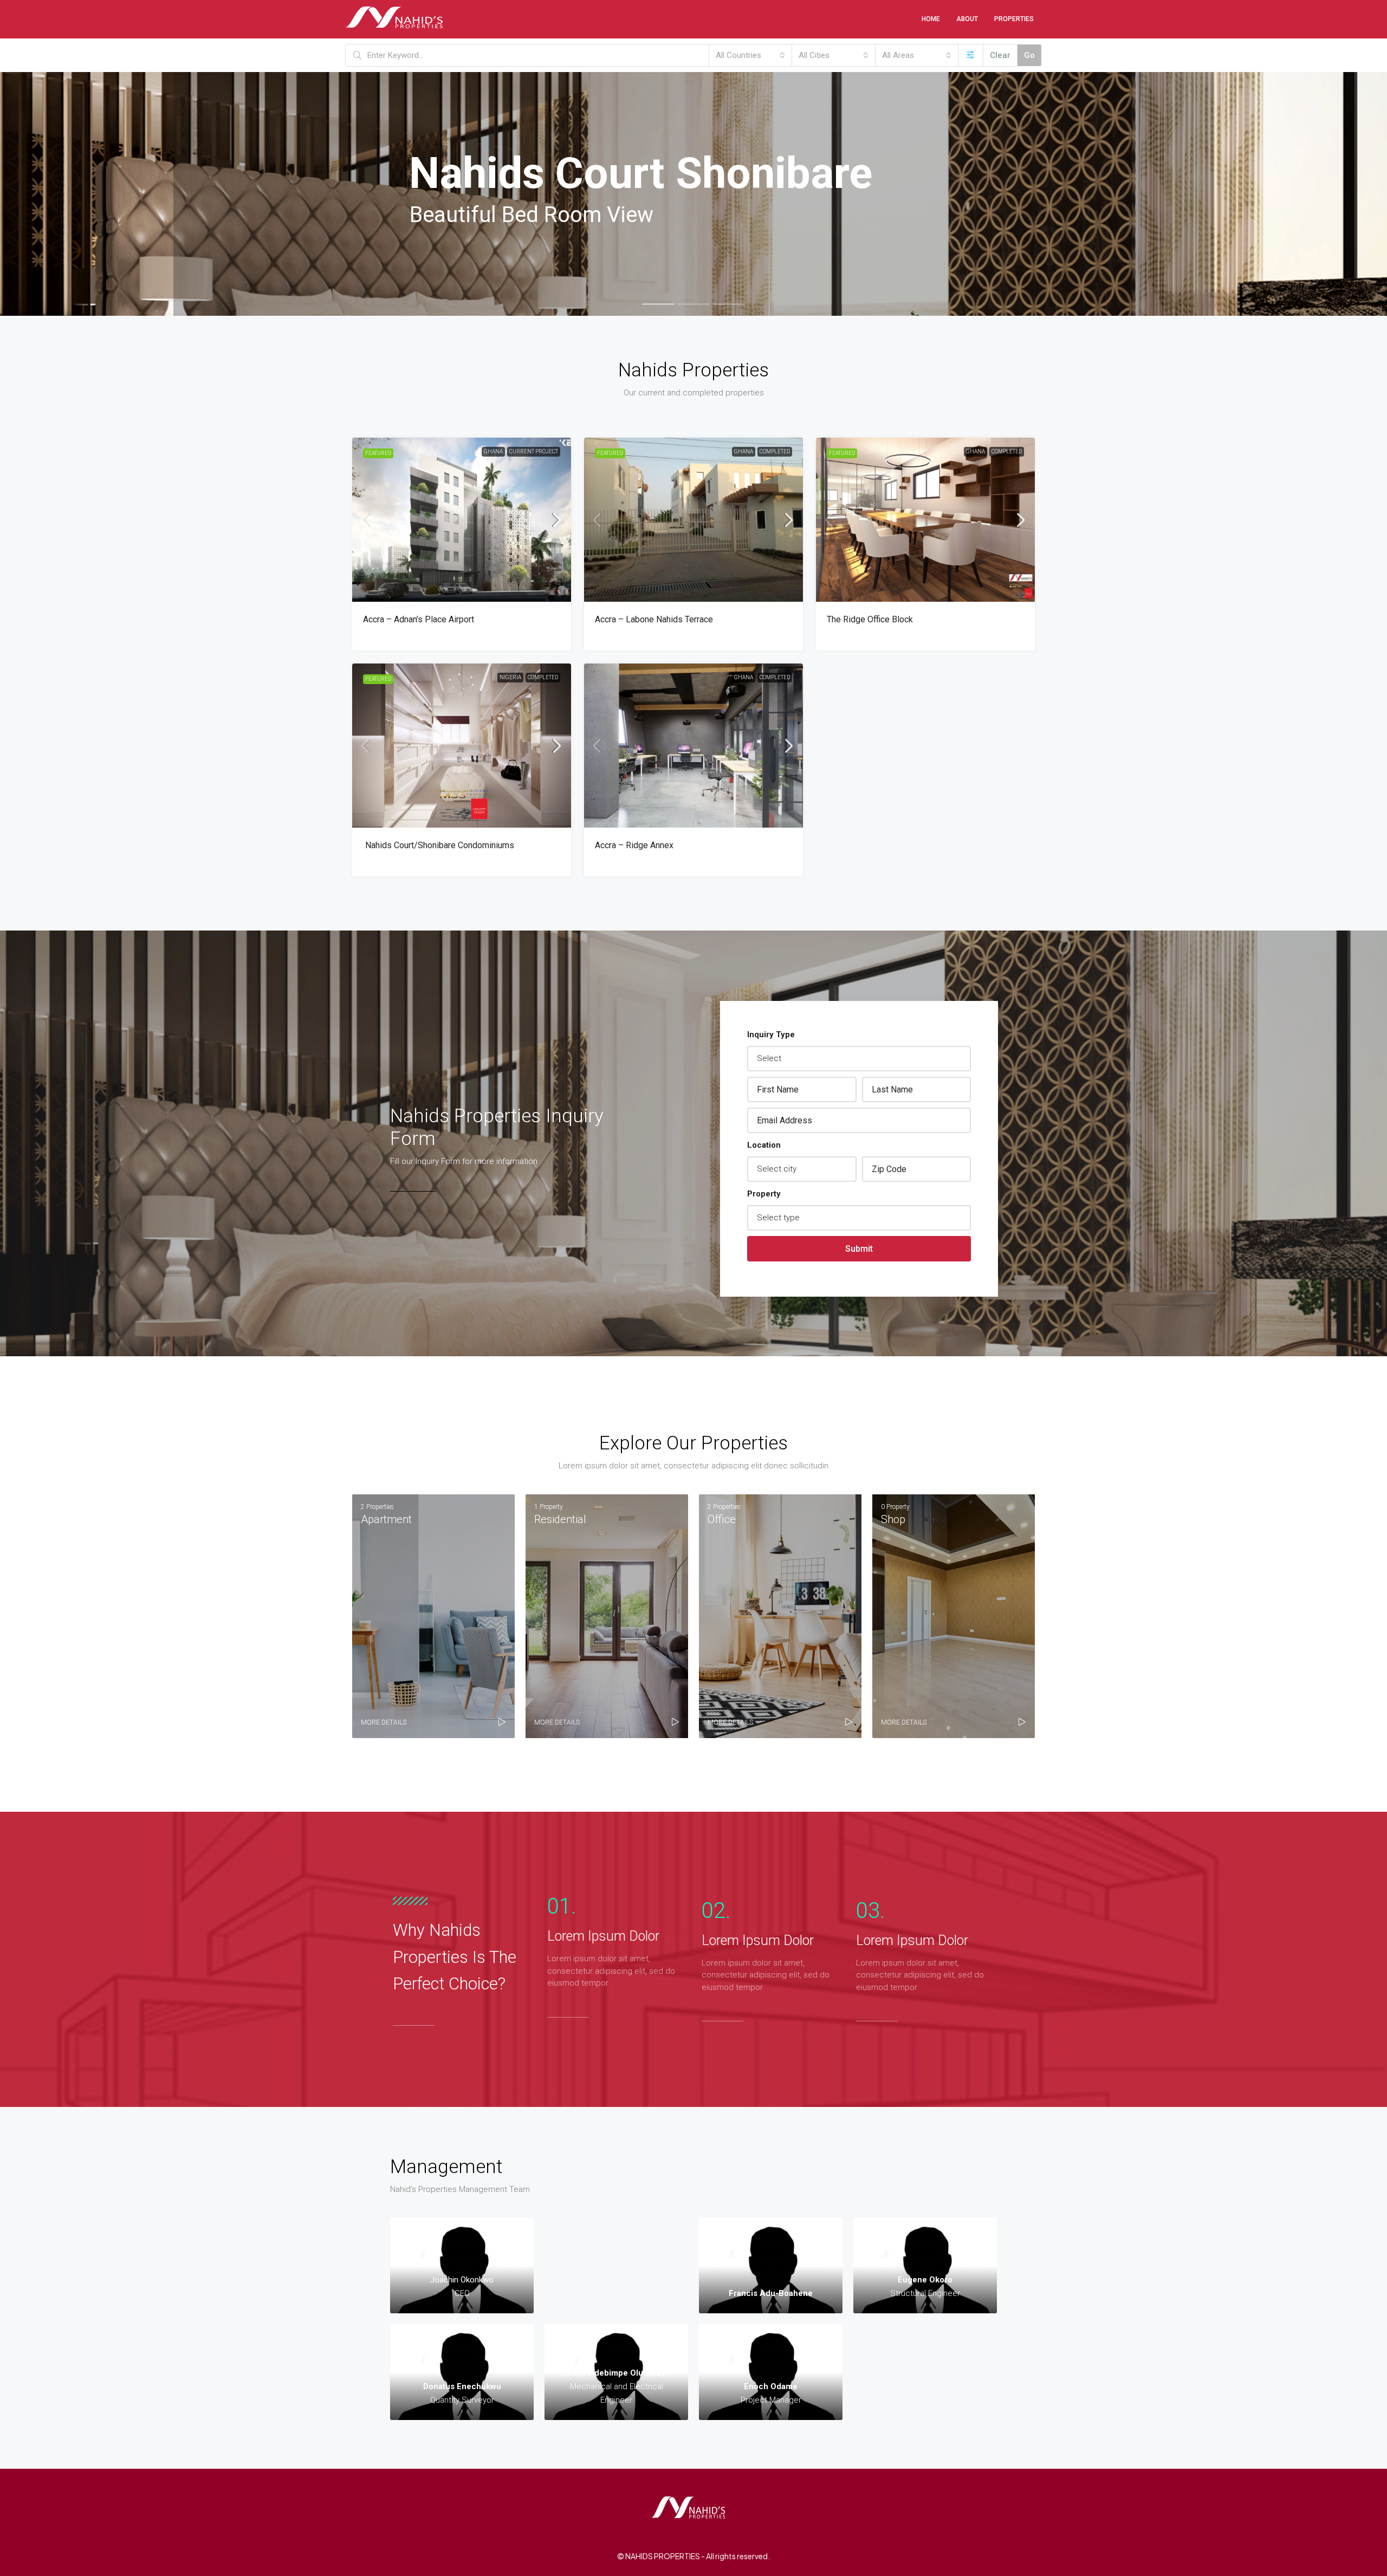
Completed (775, 451)
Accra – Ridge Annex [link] (634, 845)
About (967, 19)
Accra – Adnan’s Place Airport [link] (419, 619)
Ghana (493, 451)
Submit (859, 1249)
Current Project (534, 451)
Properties (1014, 19)
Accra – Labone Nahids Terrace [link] (654, 619)
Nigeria (510, 677)
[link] (462, 520)
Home (931, 19)
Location (764, 1145)
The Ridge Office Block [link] (870, 619)
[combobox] (750, 55)
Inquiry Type (771, 1035)
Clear (1000, 55)
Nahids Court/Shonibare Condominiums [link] (439, 845)
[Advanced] (971, 55)
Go (1029, 55)
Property (764, 1194)
